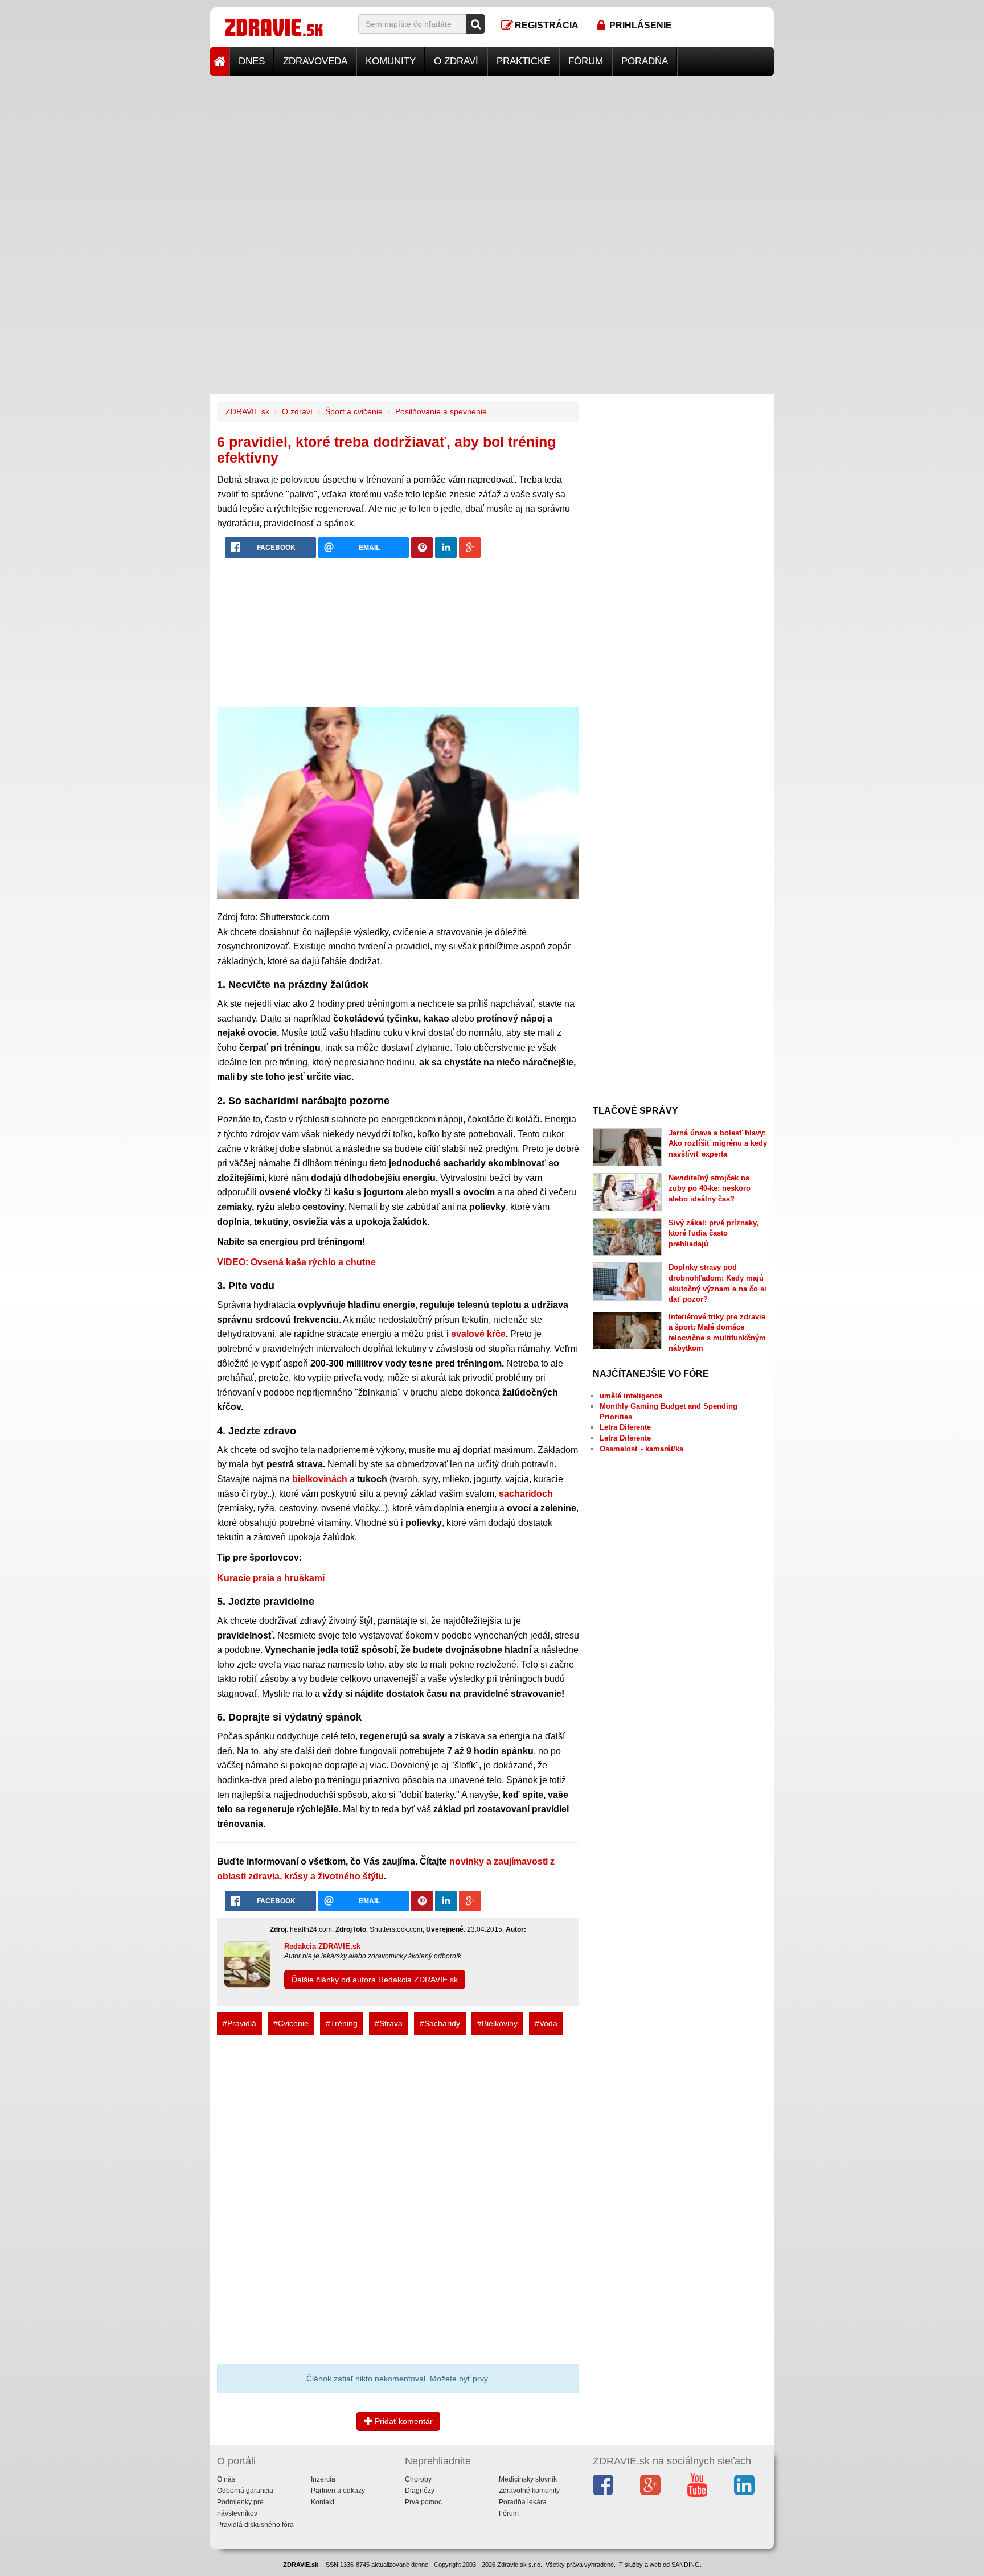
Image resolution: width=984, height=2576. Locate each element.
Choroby (418, 2479)
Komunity (391, 61)
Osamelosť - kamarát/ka (641, 1449)
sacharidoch (526, 1494)
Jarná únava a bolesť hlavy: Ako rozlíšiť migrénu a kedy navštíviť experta (718, 1143)
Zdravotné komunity (529, 2491)
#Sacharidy (440, 2023)
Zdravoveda (315, 61)
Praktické (523, 61)
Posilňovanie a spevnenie (441, 411)
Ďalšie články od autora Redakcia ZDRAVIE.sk (375, 1980)
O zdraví (456, 61)
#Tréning (342, 2023)
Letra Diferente (625, 1427)
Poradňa (645, 61)
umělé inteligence (631, 1396)
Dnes (252, 61)
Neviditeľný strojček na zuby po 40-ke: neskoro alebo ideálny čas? (710, 1188)
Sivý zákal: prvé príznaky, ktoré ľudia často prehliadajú (714, 1233)
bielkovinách (320, 1479)
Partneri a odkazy (338, 2491)
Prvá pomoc (423, 2502)
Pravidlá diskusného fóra (255, 2525)
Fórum (586, 61)
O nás (226, 2479)
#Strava (389, 2023)
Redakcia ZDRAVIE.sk (322, 1946)
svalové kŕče (478, 1334)
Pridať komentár (403, 2421)
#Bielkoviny (497, 2023)
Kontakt (323, 2502)
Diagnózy (420, 2491)
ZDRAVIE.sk (247, 411)
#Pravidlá (239, 2023)
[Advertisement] (492, 155)
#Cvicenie (291, 2023)
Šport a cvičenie (354, 411)
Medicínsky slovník (528, 2479)
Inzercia (323, 2479)
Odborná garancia (245, 2491)
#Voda (546, 2023)
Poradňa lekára (523, 2502)
